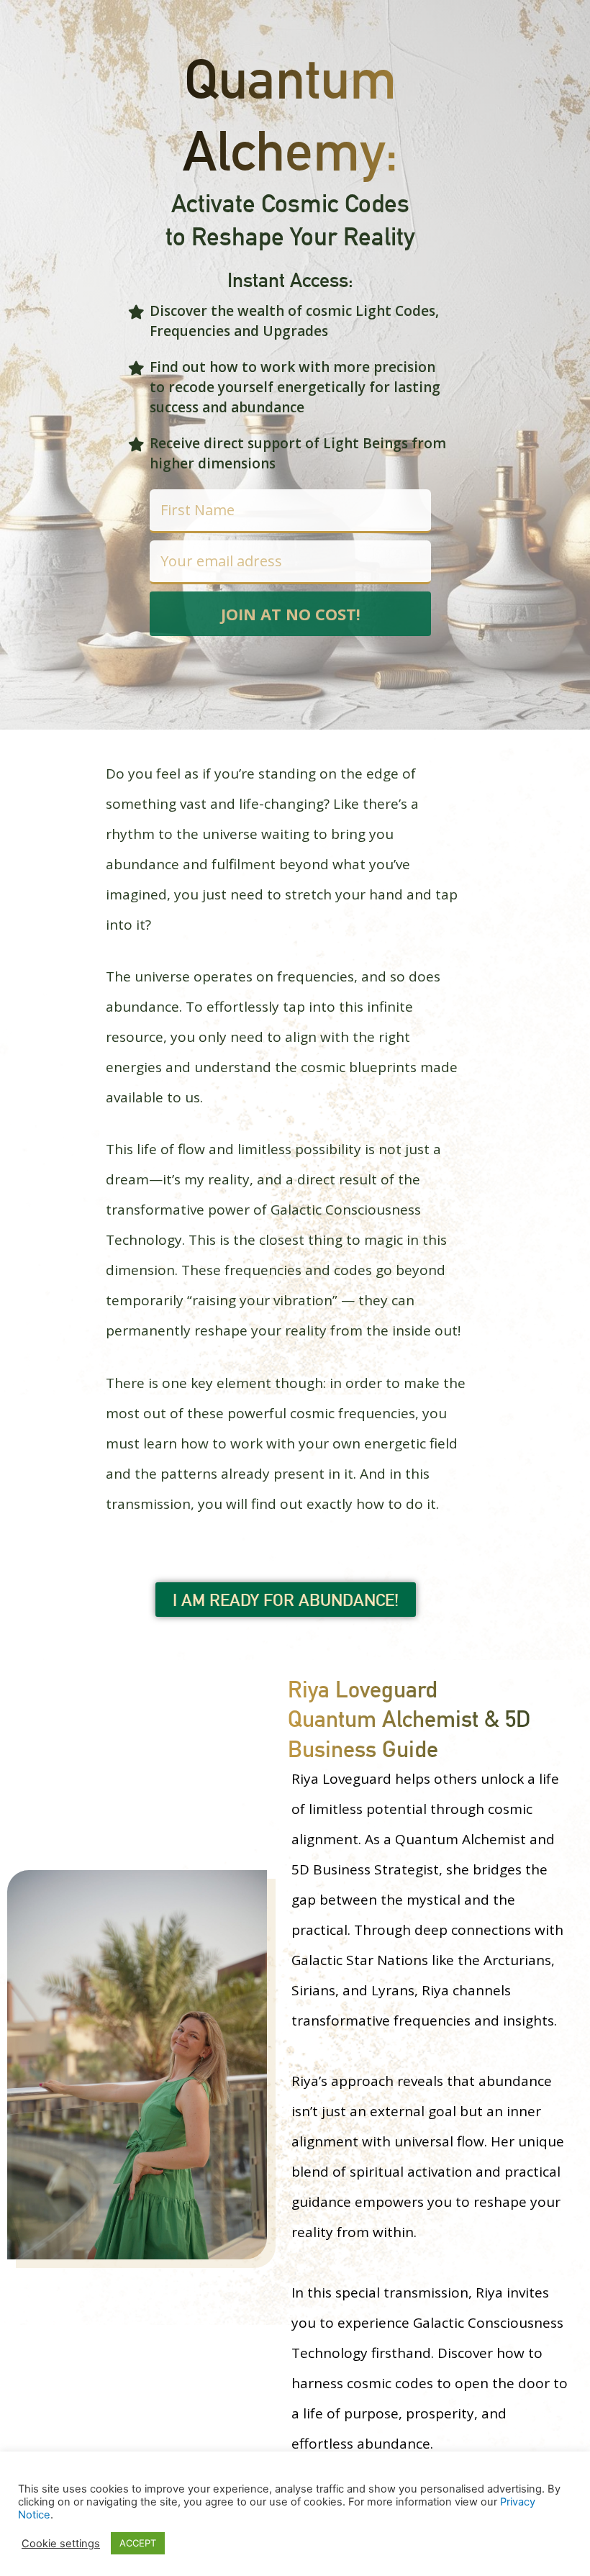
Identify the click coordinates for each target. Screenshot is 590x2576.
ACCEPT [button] (138, 2543)
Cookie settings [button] (61, 2544)
